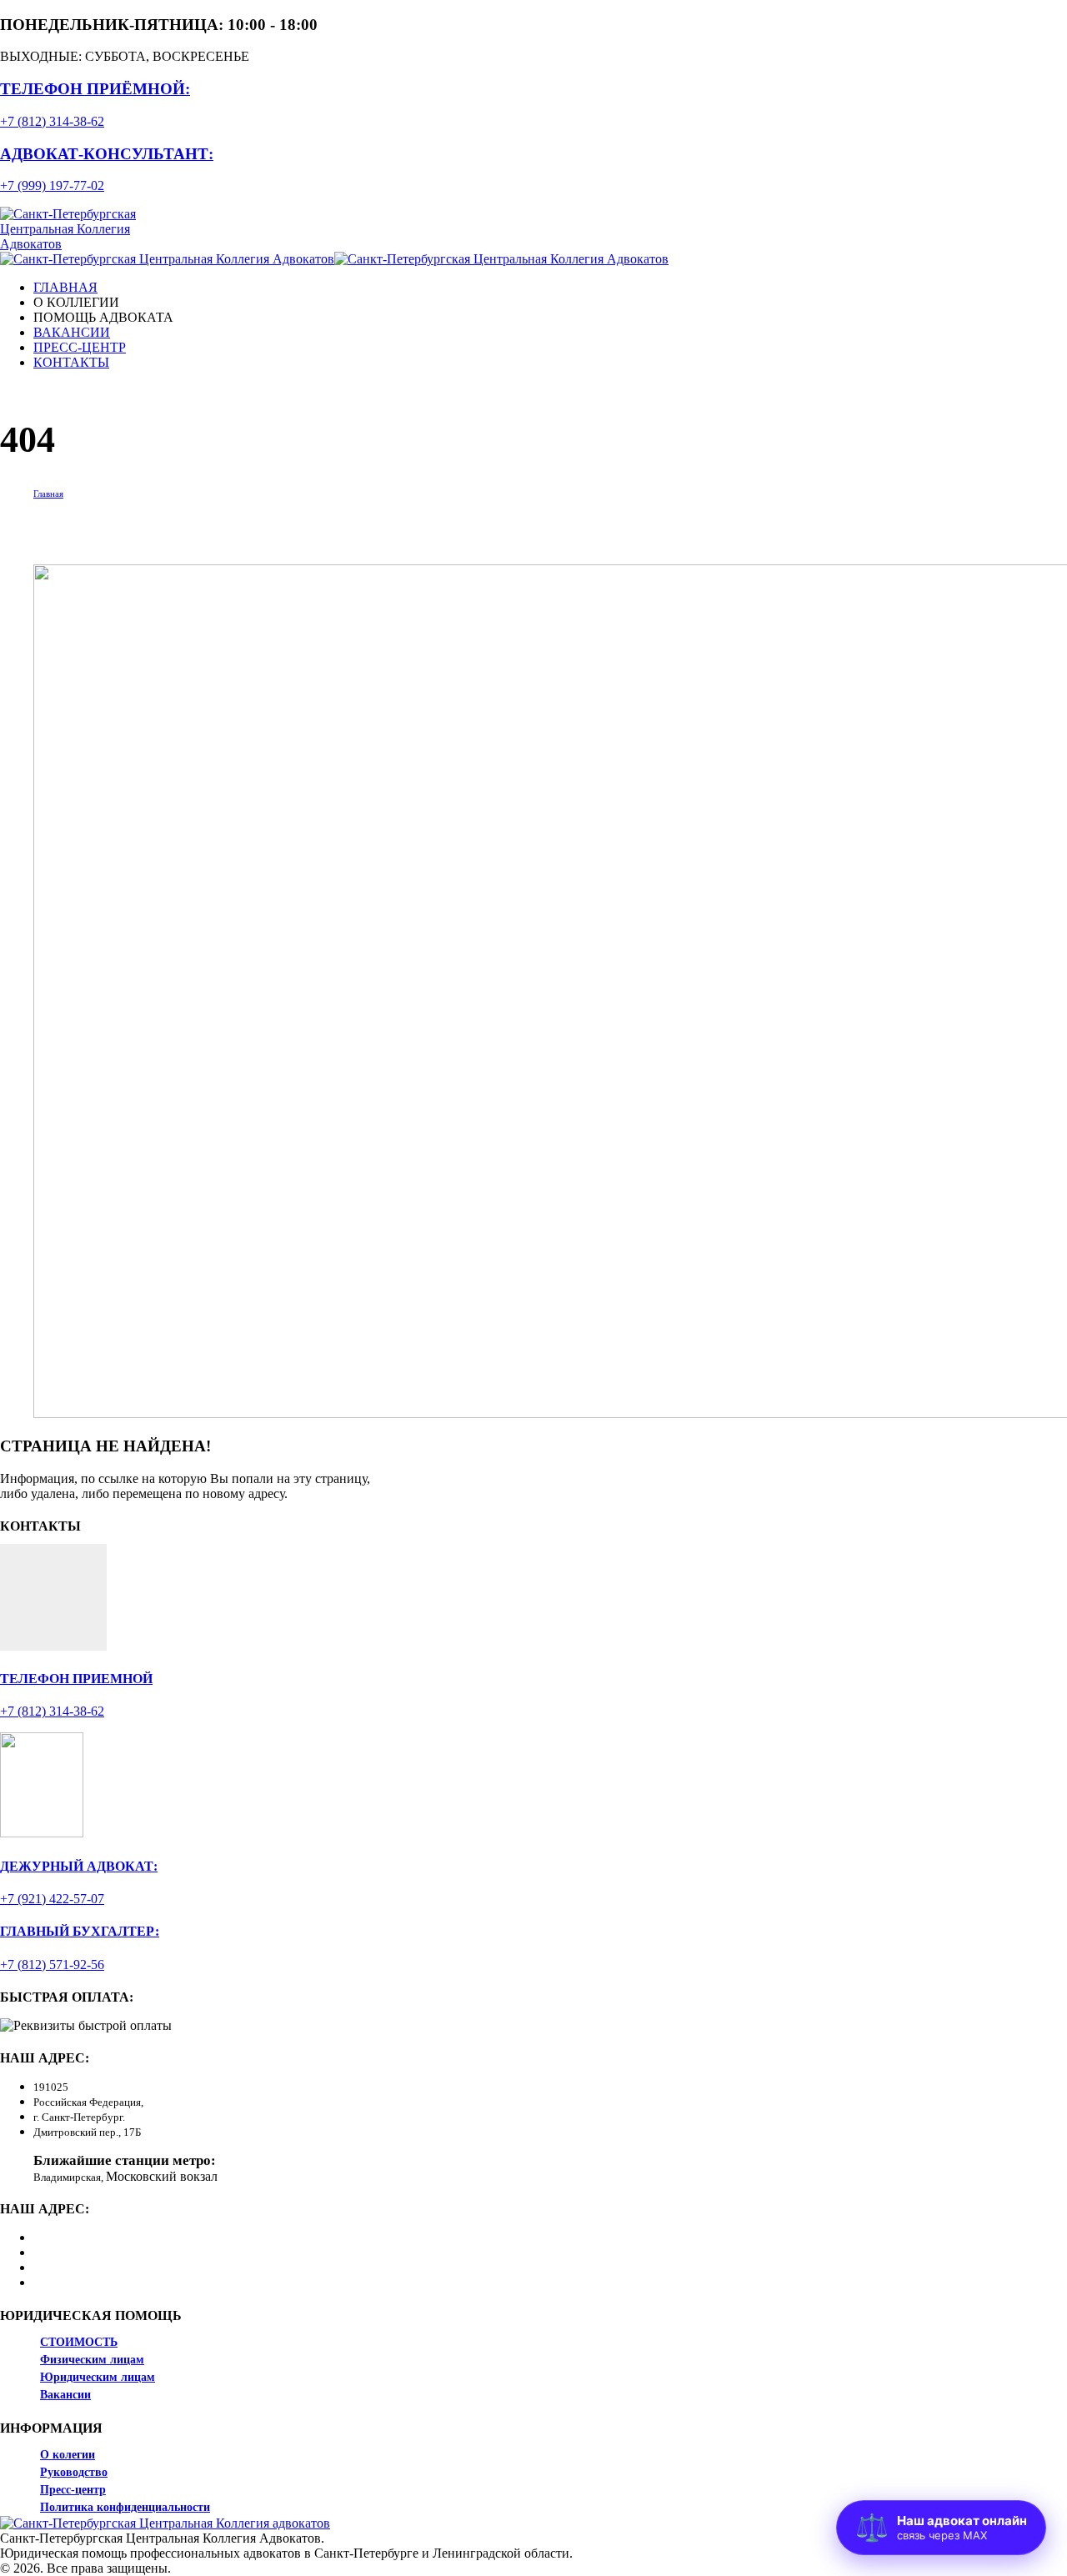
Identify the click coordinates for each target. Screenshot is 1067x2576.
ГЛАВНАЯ (65, 287)
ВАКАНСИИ (72, 332)
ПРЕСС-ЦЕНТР (80, 347)
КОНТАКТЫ (71, 362)
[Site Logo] (94, 244)
